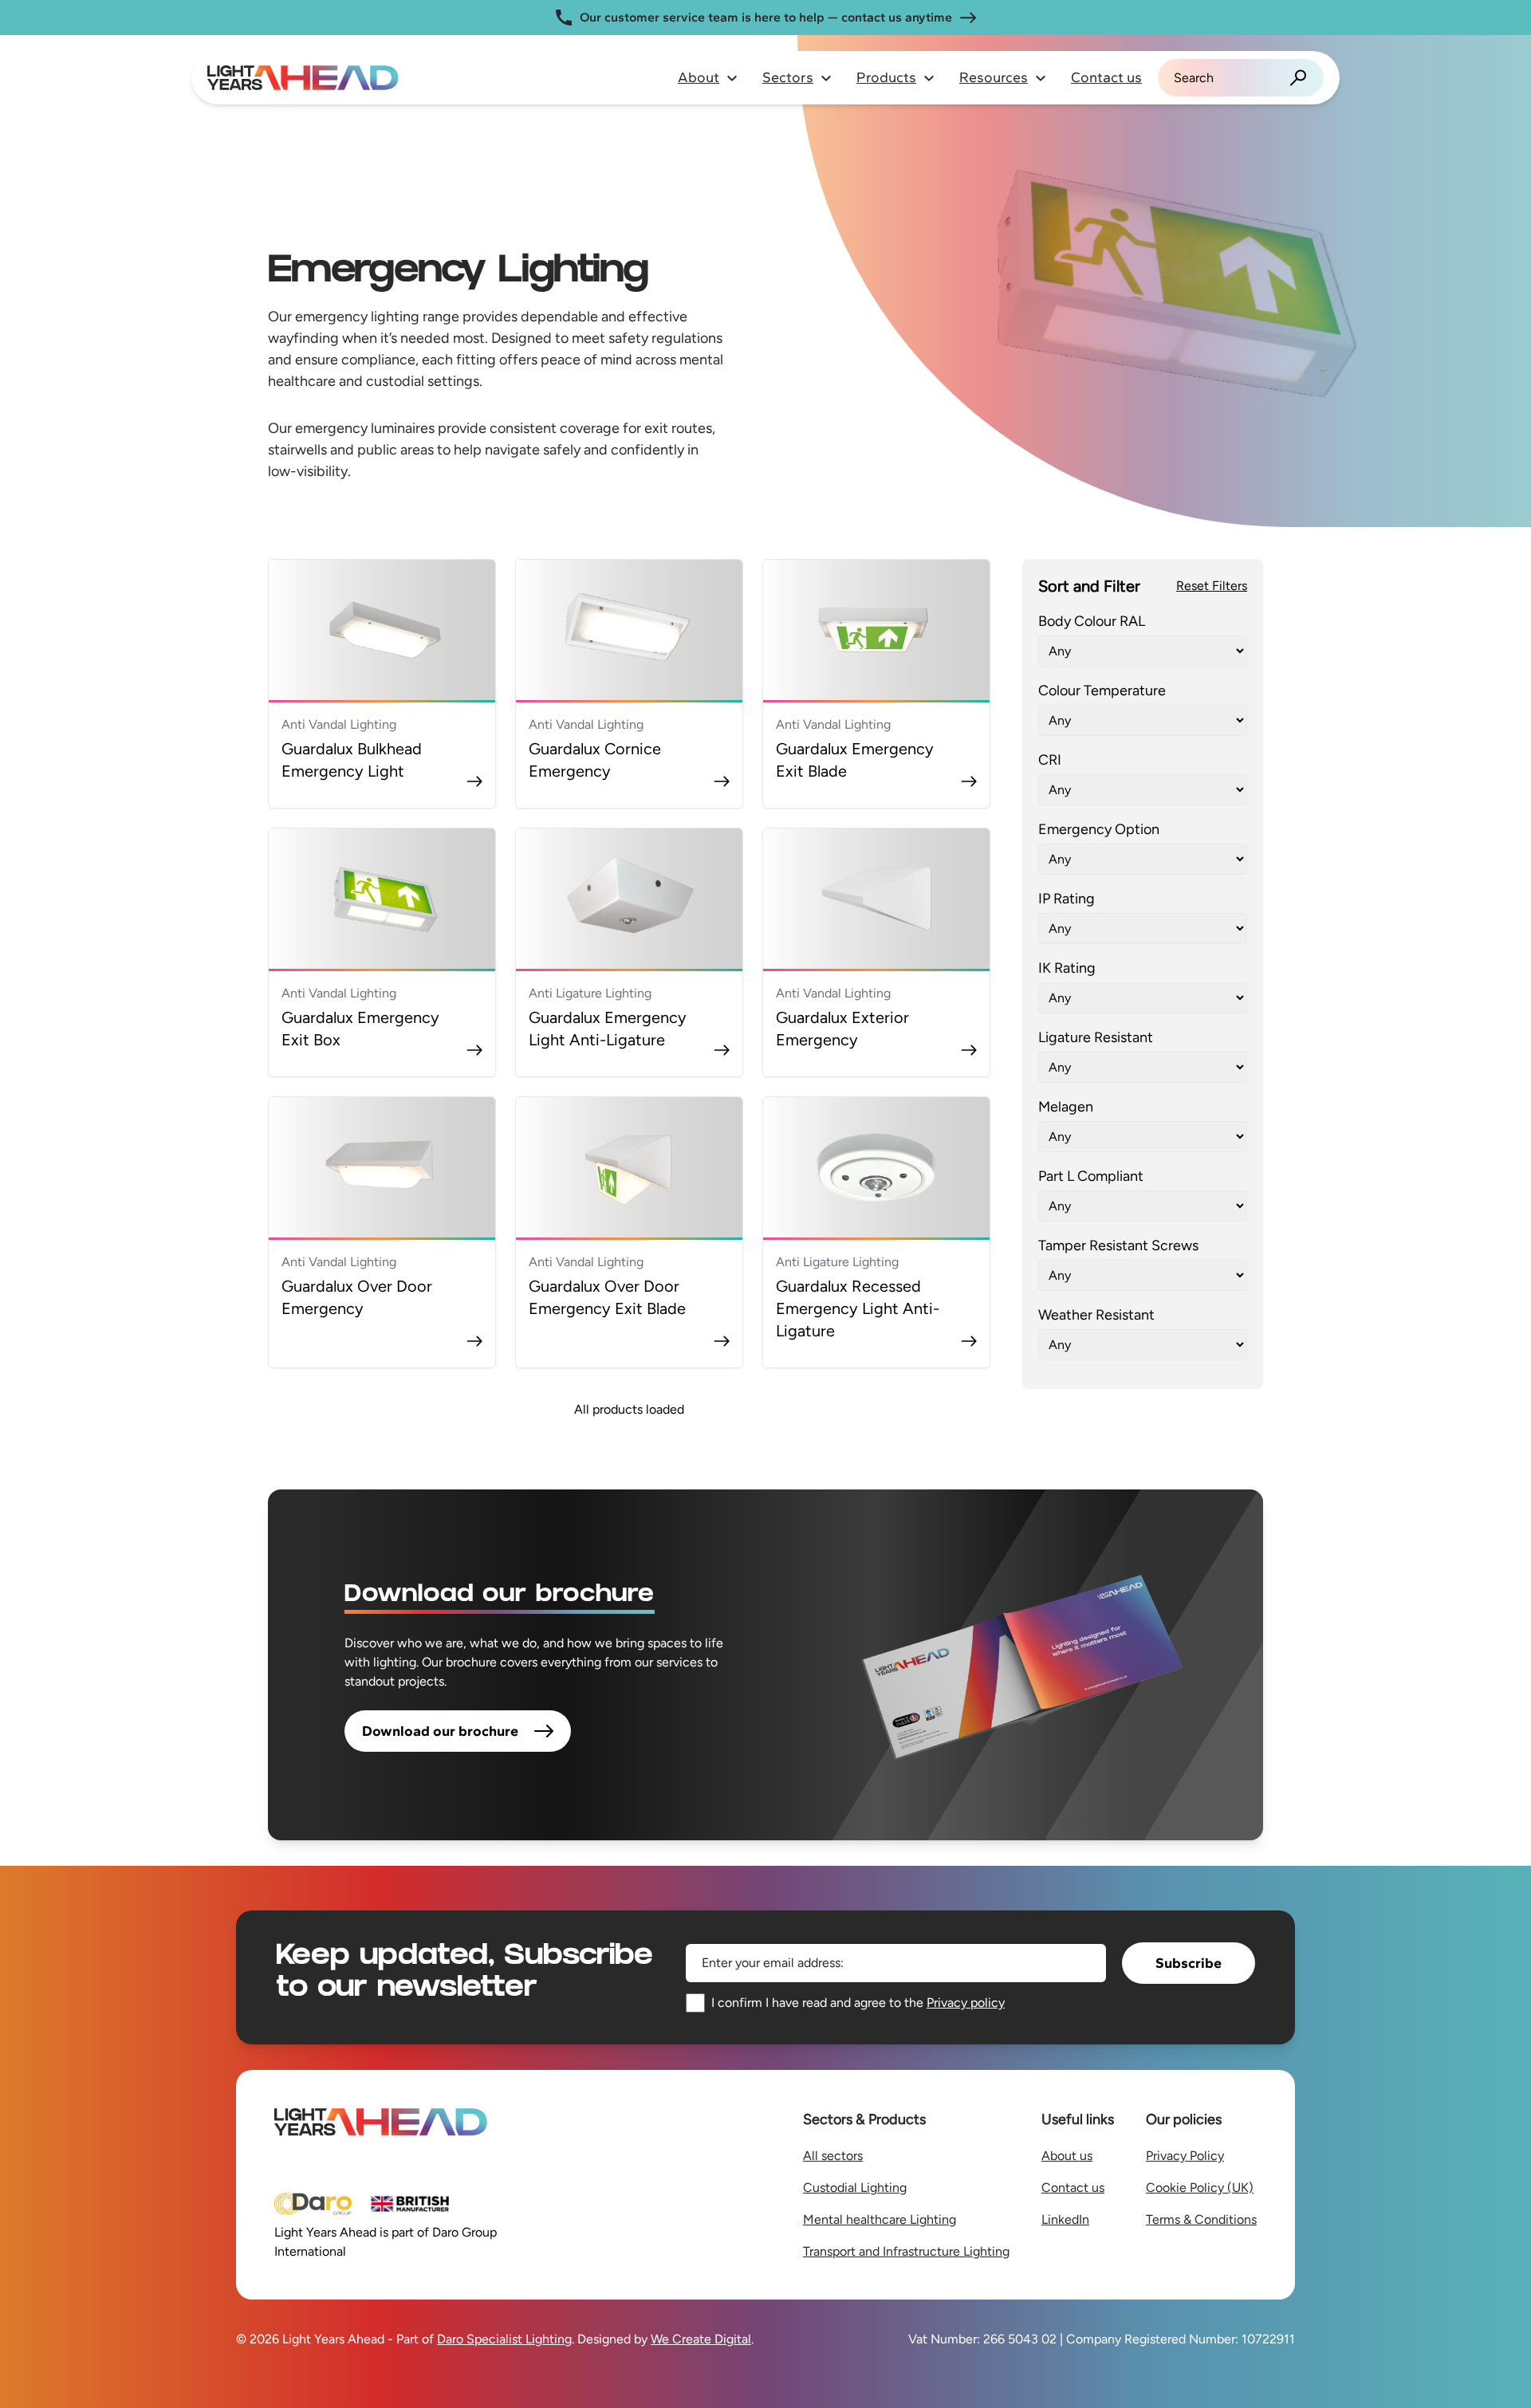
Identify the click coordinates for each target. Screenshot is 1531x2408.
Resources (994, 77)
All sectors (833, 2156)
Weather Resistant (1096, 1315)
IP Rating (1067, 899)
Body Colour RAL (1092, 621)
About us (1067, 2156)
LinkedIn (1065, 2219)
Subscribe (1189, 1963)
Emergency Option (1099, 829)
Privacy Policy (1185, 2156)
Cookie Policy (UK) (1200, 2188)
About (699, 77)
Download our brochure (440, 1731)
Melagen (1066, 1107)
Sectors (788, 77)
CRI (1050, 760)
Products (886, 77)
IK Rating (1067, 968)
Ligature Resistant (1096, 1037)
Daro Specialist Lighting (504, 2339)
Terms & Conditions (1201, 2219)
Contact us (1106, 77)
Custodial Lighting (855, 2188)
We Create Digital (701, 2339)
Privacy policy (966, 2003)
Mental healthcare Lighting (880, 2219)
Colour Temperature (1102, 691)
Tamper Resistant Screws (1118, 1245)
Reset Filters (1212, 586)
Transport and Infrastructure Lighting (906, 2251)
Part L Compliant (1091, 1176)
